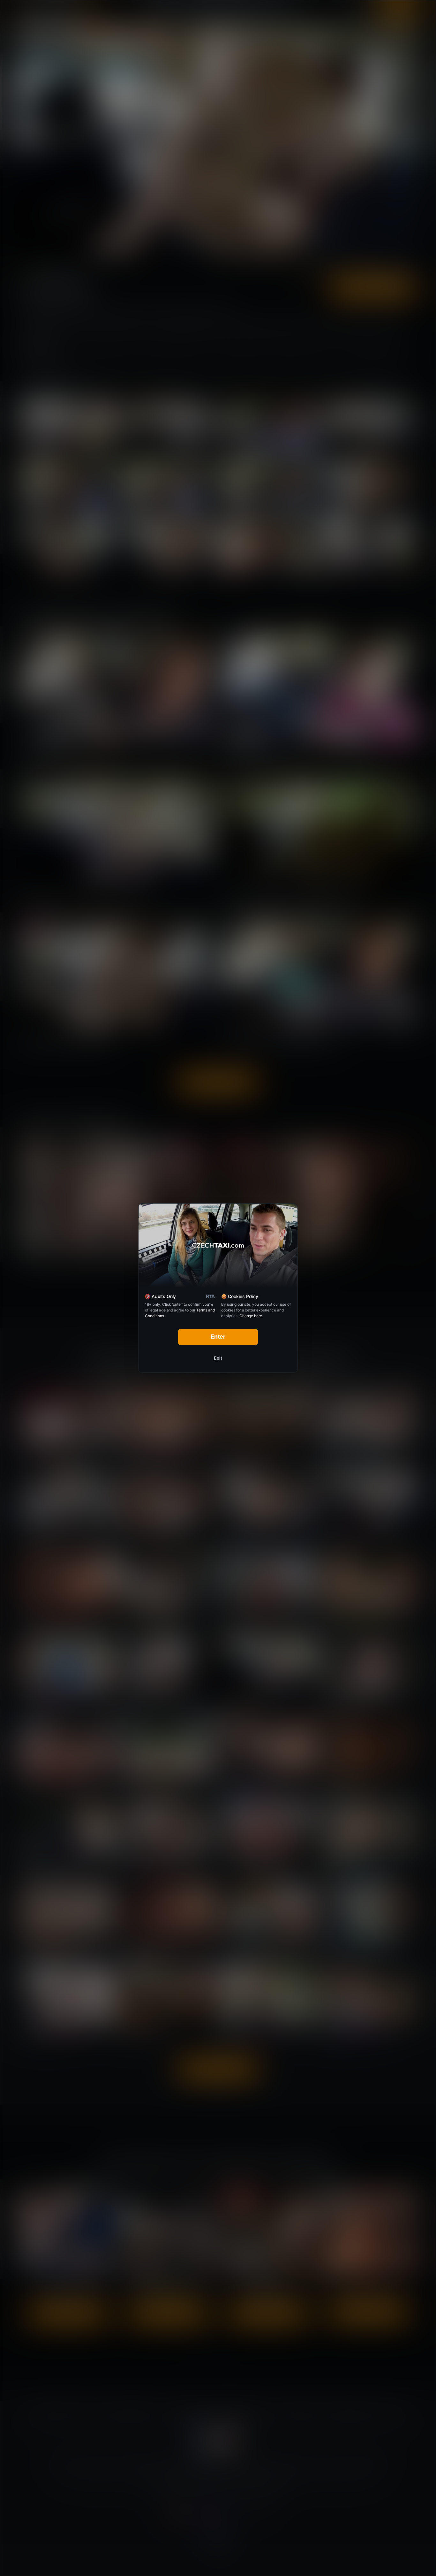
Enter (218, 1337)
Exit (218, 1358)
